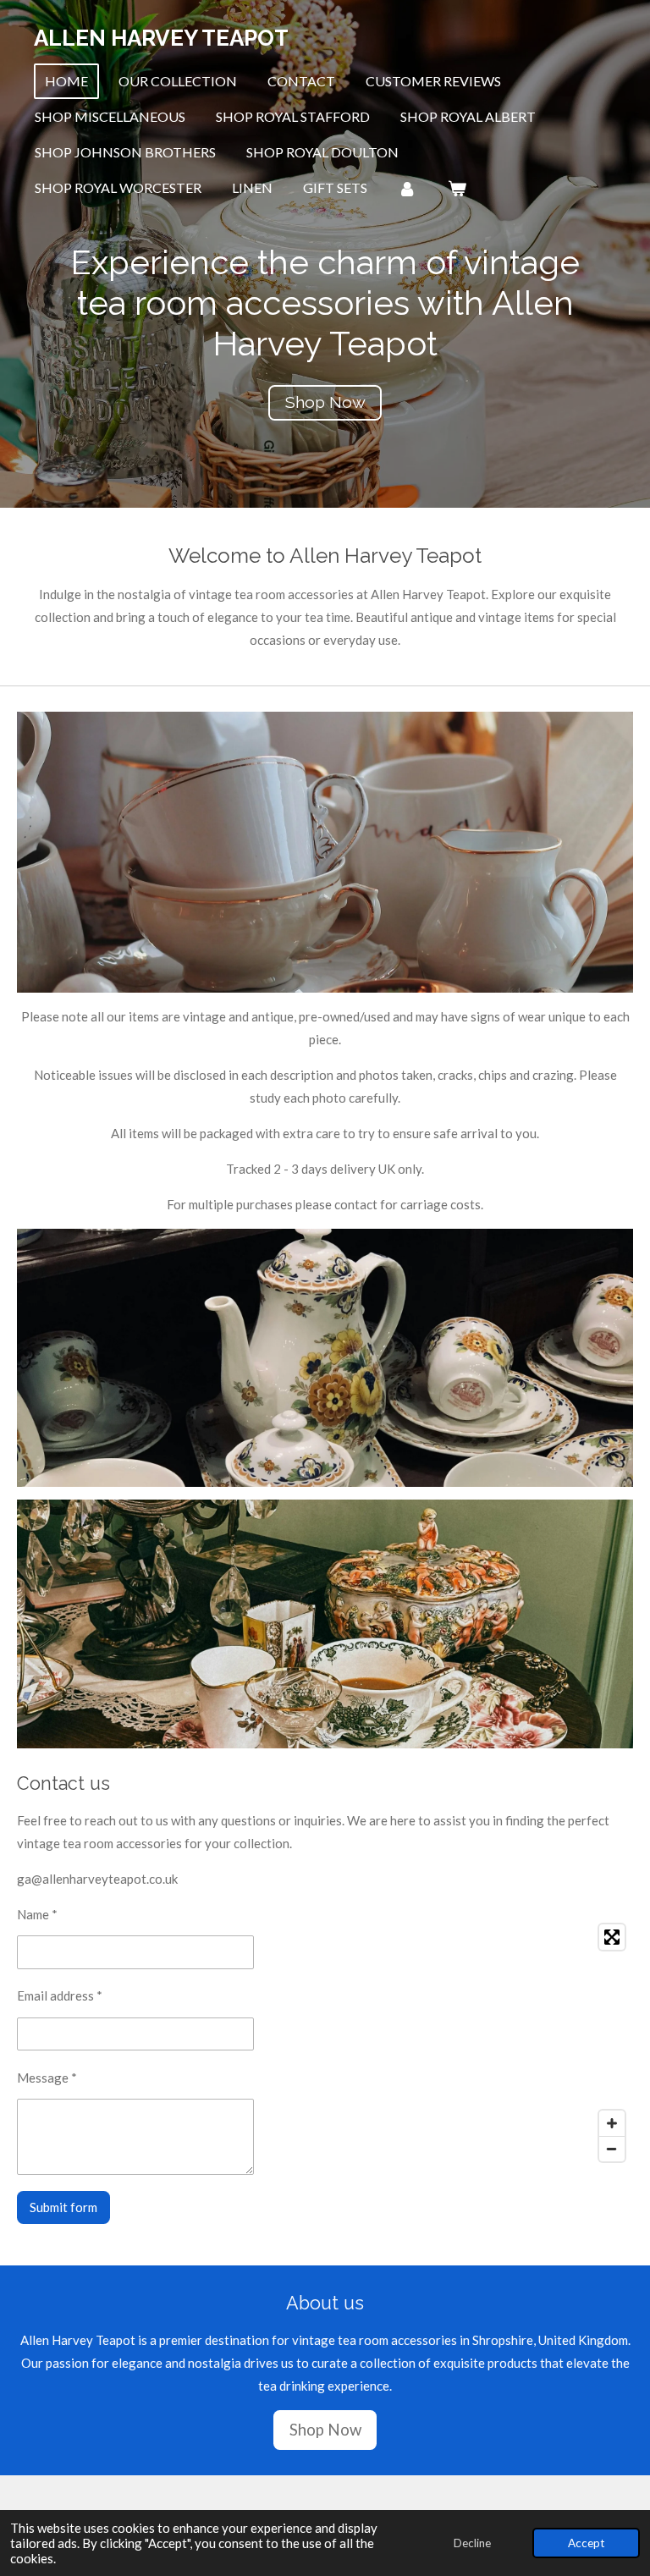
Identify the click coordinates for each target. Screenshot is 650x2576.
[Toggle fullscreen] (612, 1937)
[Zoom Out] (612, 2149)
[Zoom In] (612, 2123)
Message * (47, 2078)
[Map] (454, 2043)
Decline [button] (472, 2543)
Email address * (60, 1995)
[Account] (407, 188)
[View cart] (456, 188)
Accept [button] (586, 2543)
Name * (37, 1914)
